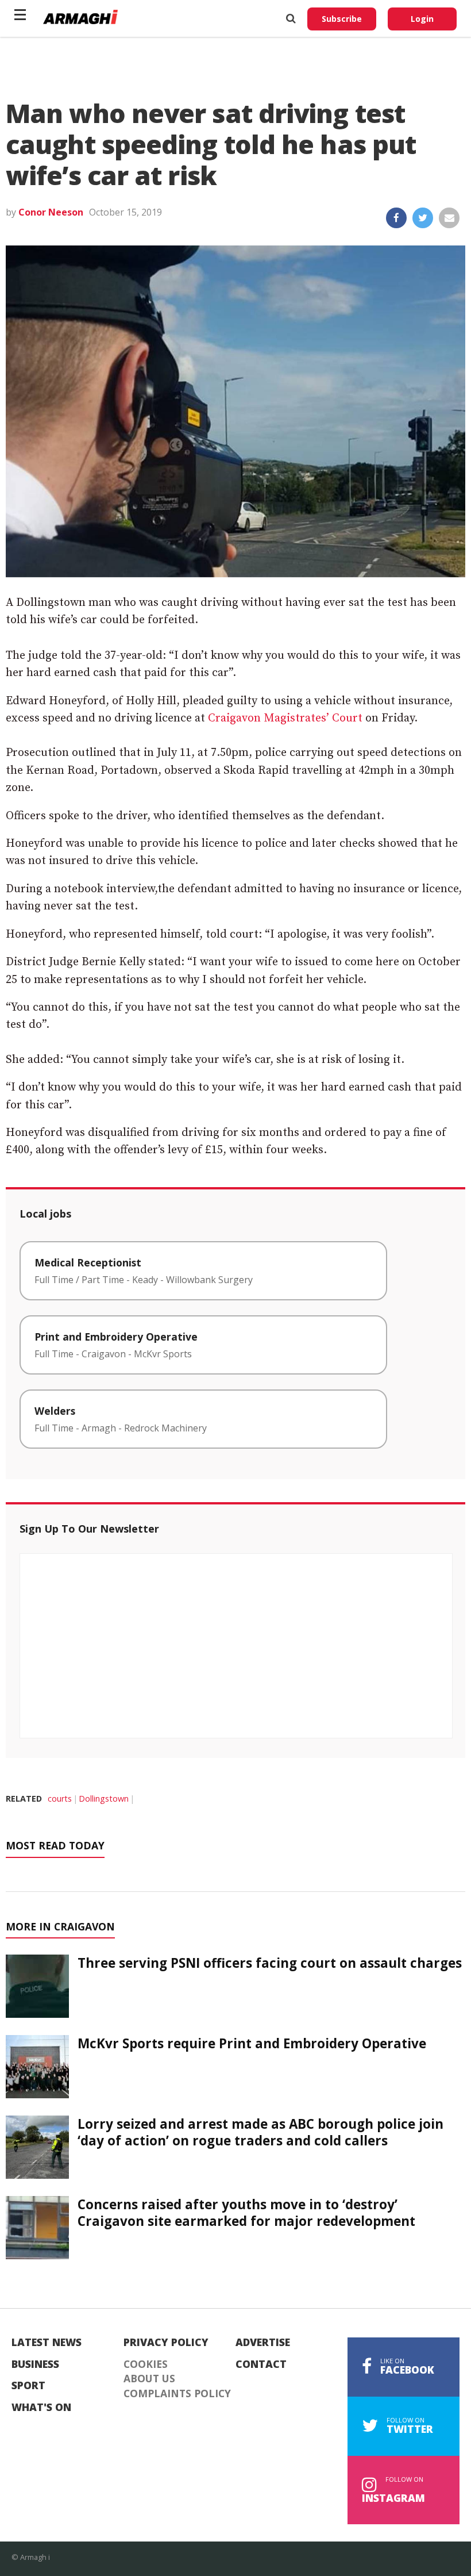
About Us (149, 2379)
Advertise (263, 2343)
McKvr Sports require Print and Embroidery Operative (252, 2043)
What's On (41, 2408)
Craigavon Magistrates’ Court (285, 718)
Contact (261, 2364)
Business (35, 2364)
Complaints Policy (177, 2394)
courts (60, 1798)
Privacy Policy (166, 2343)
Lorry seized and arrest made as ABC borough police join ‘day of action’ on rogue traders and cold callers (260, 2132)
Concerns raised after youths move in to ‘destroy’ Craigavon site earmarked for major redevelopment (246, 2213)
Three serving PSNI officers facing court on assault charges (270, 1963)
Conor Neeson (51, 212)
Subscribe (342, 19)
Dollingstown (104, 1798)
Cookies (146, 2364)
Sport (28, 2386)
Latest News (47, 2343)
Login (422, 19)
